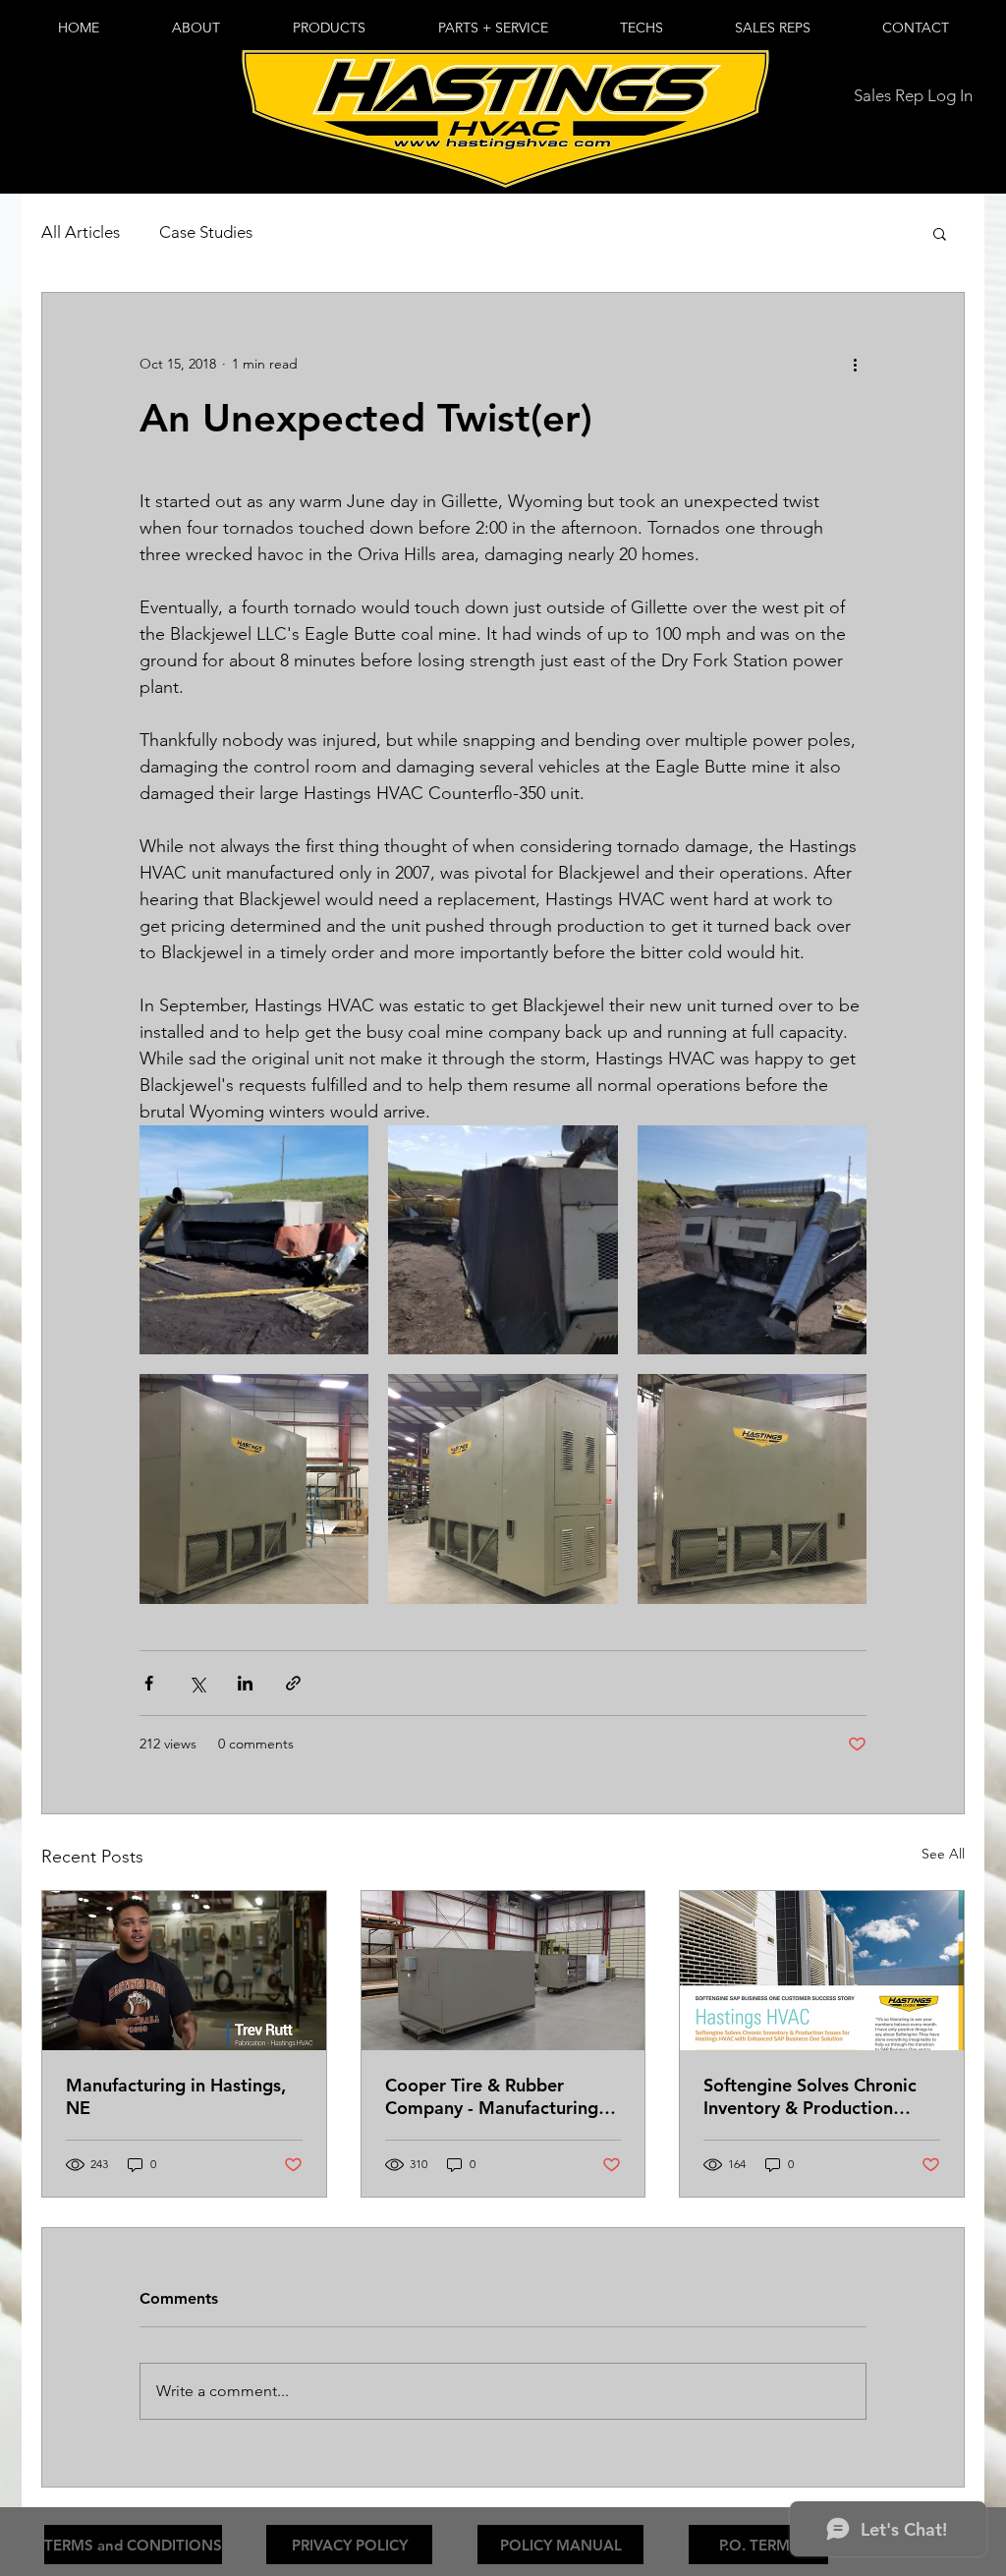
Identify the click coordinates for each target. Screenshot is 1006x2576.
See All (943, 1854)
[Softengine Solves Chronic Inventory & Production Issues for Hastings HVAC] (822, 1971)
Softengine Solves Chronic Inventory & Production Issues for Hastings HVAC (810, 2096)
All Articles (81, 232)
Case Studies (206, 232)
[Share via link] (293, 1683)
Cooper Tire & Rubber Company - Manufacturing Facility (492, 2096)
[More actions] (855, 364)
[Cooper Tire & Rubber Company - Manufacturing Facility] (503, 1971)
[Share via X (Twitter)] (197, 1683)
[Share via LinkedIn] (245, 1683)
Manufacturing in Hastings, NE (176, 2096)
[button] (329, 28)
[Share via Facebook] (149, 1683)
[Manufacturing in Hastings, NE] (184, 1971)
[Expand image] (254, 1240)
